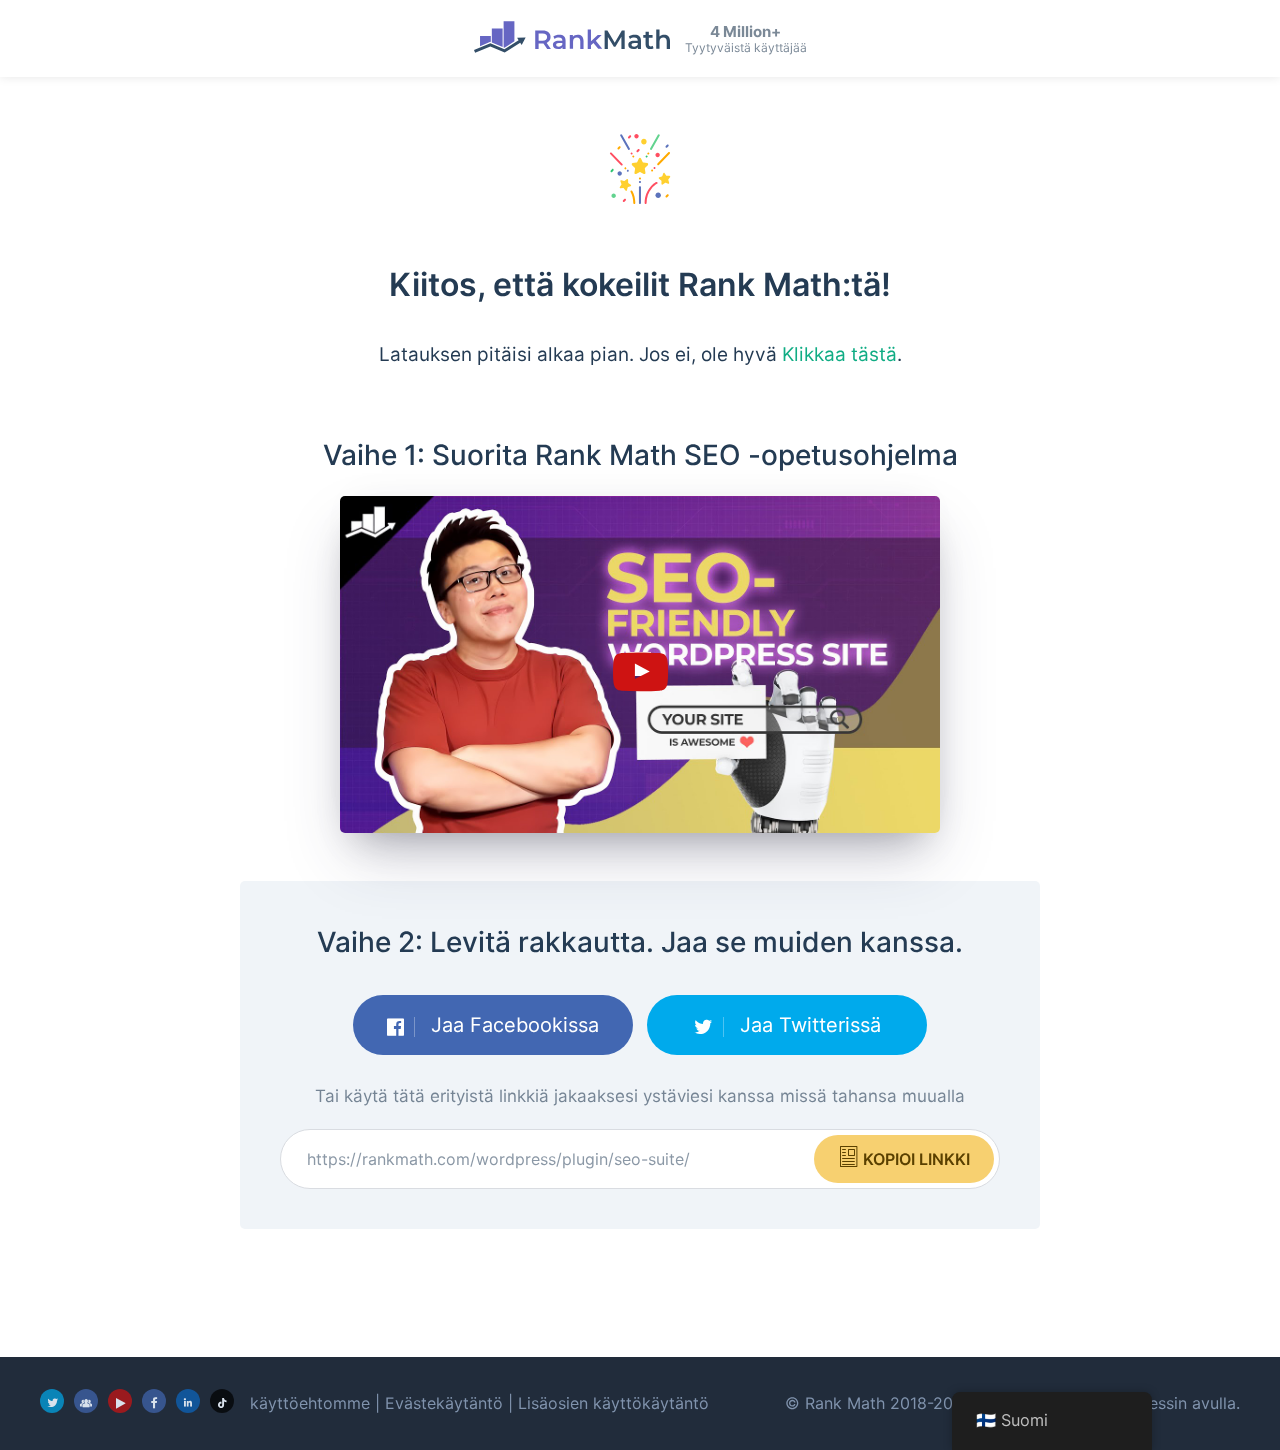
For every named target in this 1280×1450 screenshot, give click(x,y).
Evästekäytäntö (444, 1403)
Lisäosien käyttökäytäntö (613, 1403)
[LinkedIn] (188, 1401)
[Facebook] (154, 1401)
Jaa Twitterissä (807, 1025)
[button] (640, 665)
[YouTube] (120, 1401)
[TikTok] (222, 1401)
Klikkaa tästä (839, 354)
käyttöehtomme (310, 1403)
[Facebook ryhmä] (86, 1401)
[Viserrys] (52, 1401)
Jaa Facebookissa (512, 1025)
